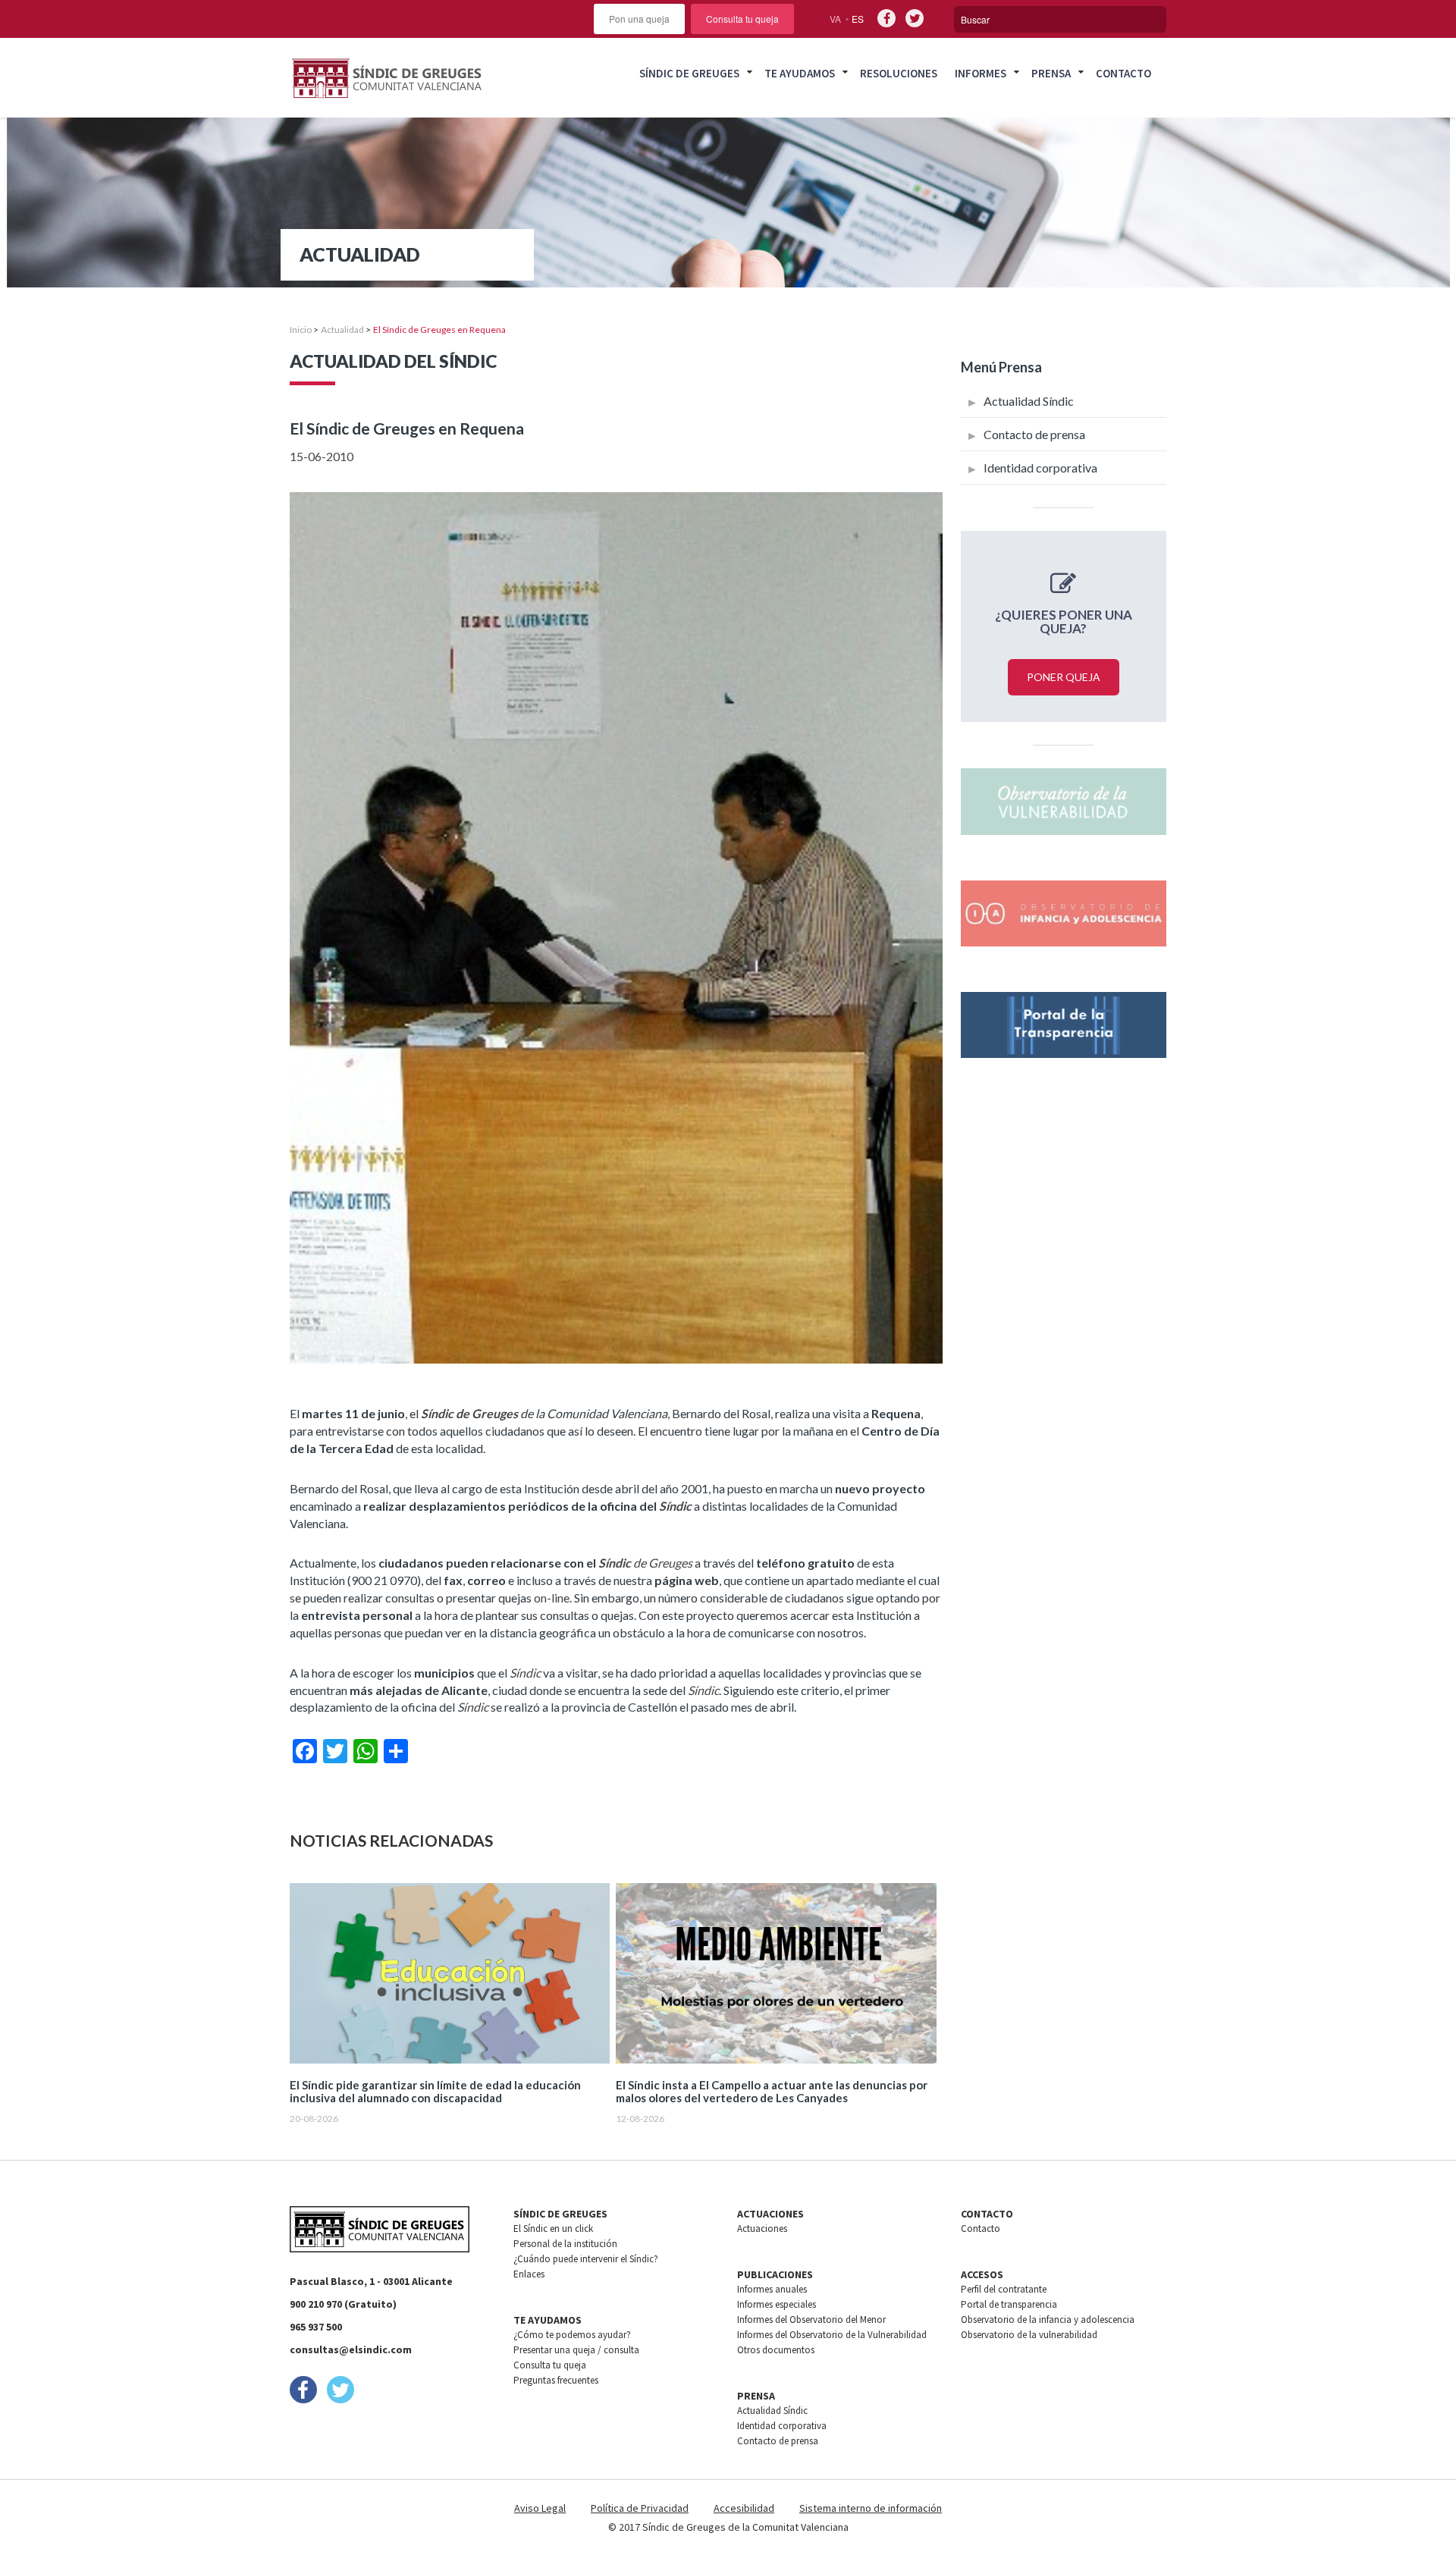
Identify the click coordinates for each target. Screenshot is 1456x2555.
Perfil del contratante (1004, 2289)
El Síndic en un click (553, 2229)
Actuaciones (762, 2229)
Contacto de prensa (1034, 434)
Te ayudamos (800, 73)
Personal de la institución (565, 2244)
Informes (981, 73)
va (835, 19)
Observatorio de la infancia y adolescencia (1048, 2320)
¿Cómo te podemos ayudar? (572, 2335)
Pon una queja (639, 19)
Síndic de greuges (689, 73)
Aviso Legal (540, 2508)
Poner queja (1064, 677)
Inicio (301, 330)
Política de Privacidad (640, 2508)
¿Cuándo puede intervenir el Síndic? (586, 2259)
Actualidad (342, 330)
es (858, 19)
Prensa (1051, 73)
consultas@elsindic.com (351, 2349)
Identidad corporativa (1040, 468)
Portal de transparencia (1009, 2304)
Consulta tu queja (742, 19)
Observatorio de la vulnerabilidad (1029, 2335)
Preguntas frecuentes (556, 2380)
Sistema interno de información (871, 2508)
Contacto (1123, 73)
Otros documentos (776, 2350)
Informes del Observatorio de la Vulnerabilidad (832, 2335)
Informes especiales (777, 2304)
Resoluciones (899, 73)
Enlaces (529, 2274)
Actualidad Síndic (1029, 401)
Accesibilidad (744, 2508)
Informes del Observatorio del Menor (811, 2320)
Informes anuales (772, 2289)
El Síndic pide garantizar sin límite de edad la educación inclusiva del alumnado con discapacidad (435, 2092)
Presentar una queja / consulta (576, 2350)
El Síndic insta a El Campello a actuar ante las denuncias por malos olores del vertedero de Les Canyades (772, 2092)
